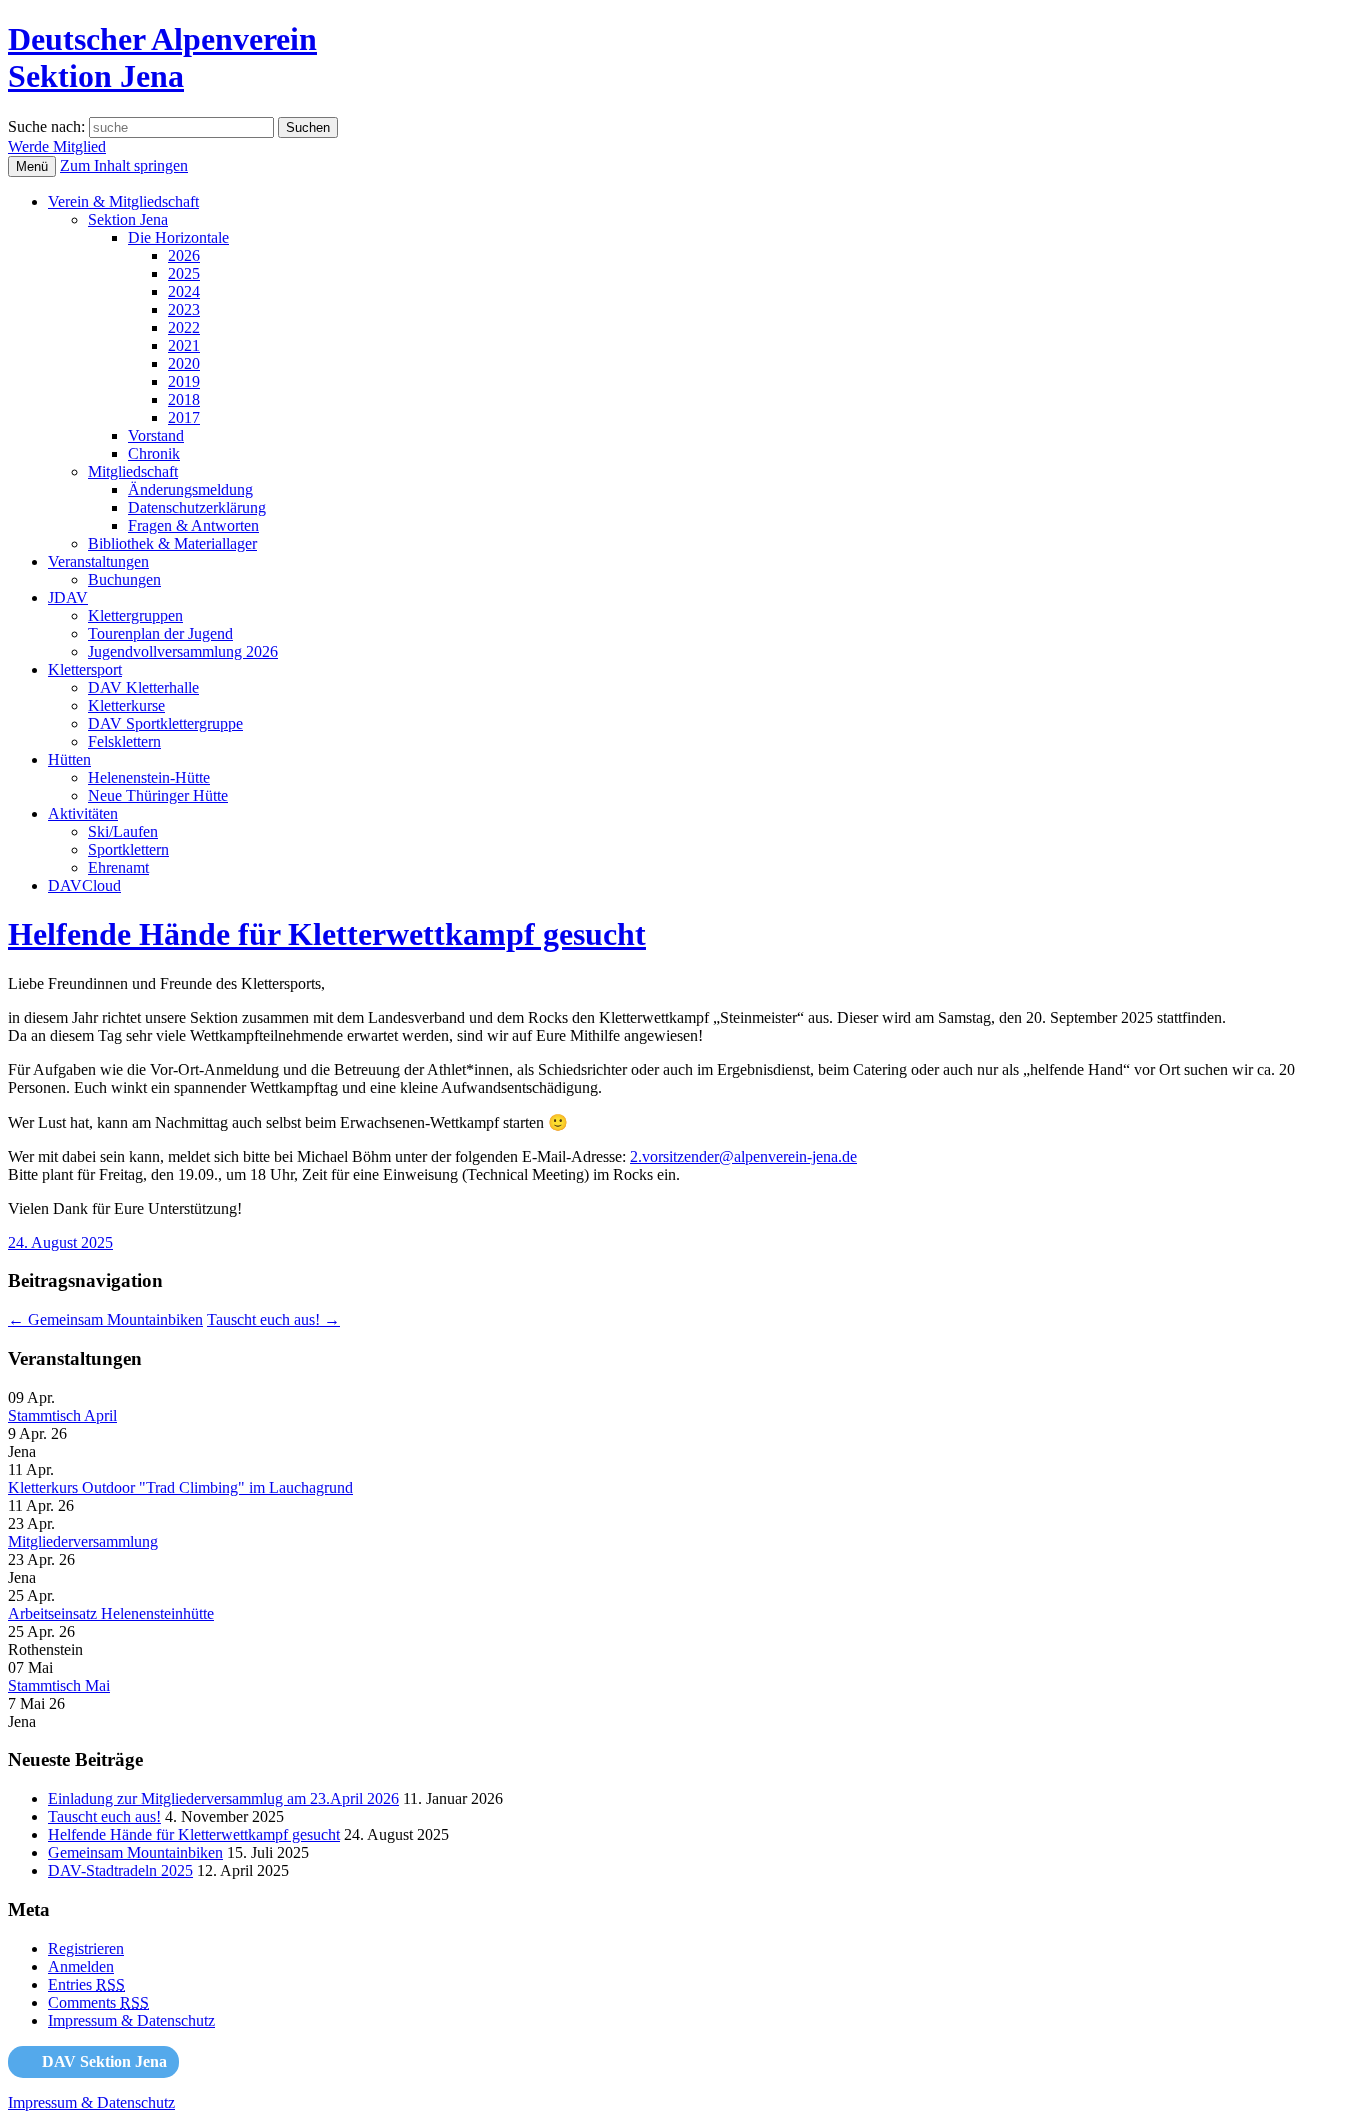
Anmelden (81, 1966)
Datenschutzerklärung (197, 507)
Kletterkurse (126, 705)
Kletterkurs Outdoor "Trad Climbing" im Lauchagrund (180, 1487)
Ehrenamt (118, 867)
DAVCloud (84, 885)
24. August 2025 (60, 1242)
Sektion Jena (128, 219)
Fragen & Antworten (193, 525)
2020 (184, 363)
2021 (184, 345)
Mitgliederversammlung (83, 1541)
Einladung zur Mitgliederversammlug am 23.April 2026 (223, 1798)
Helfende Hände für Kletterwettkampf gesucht (327, 934)
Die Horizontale (178, 237)
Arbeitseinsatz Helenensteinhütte (111, 1613)
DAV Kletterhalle (143, 687)
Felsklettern (124, 741)
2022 (184, 327)
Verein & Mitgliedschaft (123, 201)
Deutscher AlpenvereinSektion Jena (162, 57)
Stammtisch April (62, 1415)
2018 (184, 399)
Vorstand (156, 435)
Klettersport (85, 669)
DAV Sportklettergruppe (165, 723)
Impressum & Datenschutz (131, 2020)
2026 (184, 255)
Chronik (154, 453)
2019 (184, 381)
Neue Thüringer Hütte (158, 795)
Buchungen (124, 579)
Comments (98, 2002)
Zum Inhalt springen (124, 165)
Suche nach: (46, 126)
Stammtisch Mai (59, 1685)
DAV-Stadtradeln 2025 (120, 1870)
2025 (184, 273)
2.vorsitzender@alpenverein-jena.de (743, 1156)
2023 (184, 309)
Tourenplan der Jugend (160, 633)
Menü (32, 166)
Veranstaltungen (98, 561)
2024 (184, 291)
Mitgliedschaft (133, 471)
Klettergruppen (135, 615)
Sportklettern (128, 849)
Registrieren (86, 1948)
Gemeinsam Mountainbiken (105, 1319)
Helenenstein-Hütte (149, 777)
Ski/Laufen (123, 831)
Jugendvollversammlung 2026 (183, 651)
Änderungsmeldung (190, 489)
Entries (86, 1984)
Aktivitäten (83, 813)
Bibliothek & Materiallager (172, 543)
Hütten (69, 759)
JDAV (68, 597)
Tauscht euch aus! (273, 1319)
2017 (184, 417)
